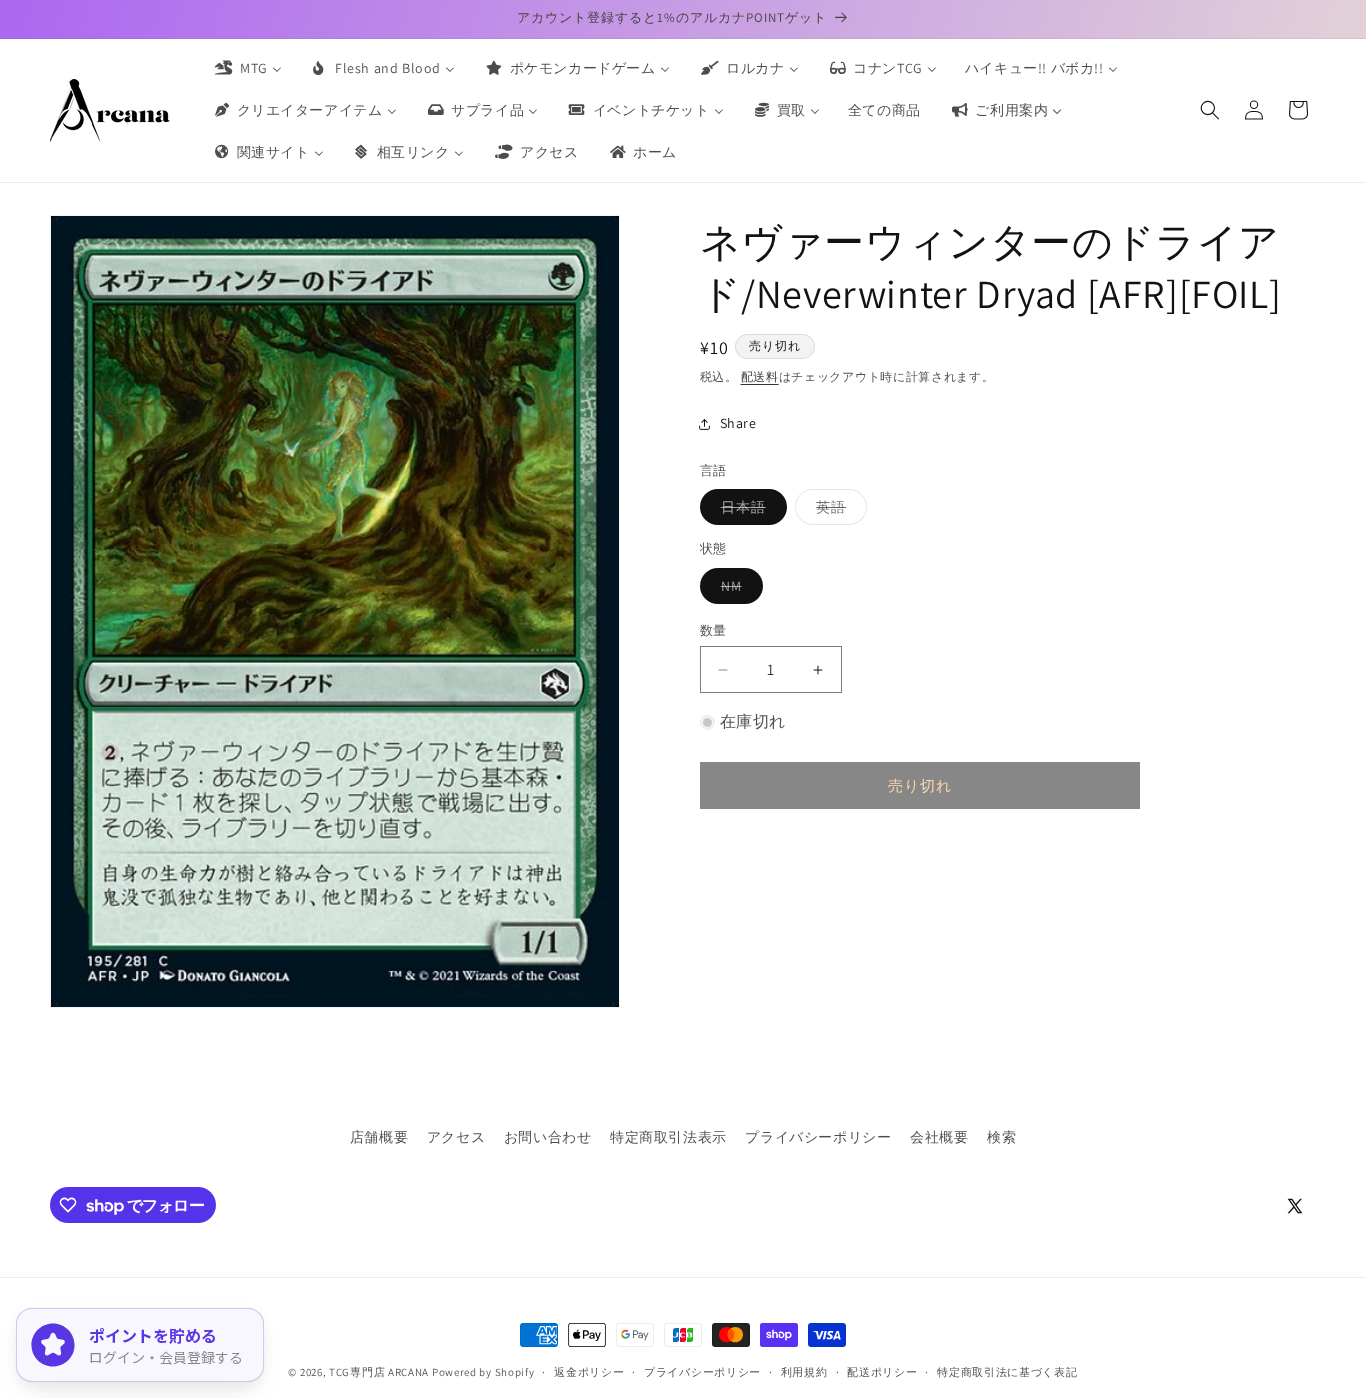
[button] (1210, 110)
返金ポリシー (589, 1372)
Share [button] (738, 423)
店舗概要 (379, 1137)
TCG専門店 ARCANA (379, 1372)
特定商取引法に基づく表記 (1007, 1372)
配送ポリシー (882, 1372)
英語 (838, 511)
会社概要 (939, 1137)
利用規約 (804, 1372)
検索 (1001, 1137)
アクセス (456, 1137)
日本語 (750, 511)
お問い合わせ (548, 1137)
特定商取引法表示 (668, 1137)
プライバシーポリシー (818, 1137)
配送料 (760, 376)
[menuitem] (247, 68)
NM (738, 590)
